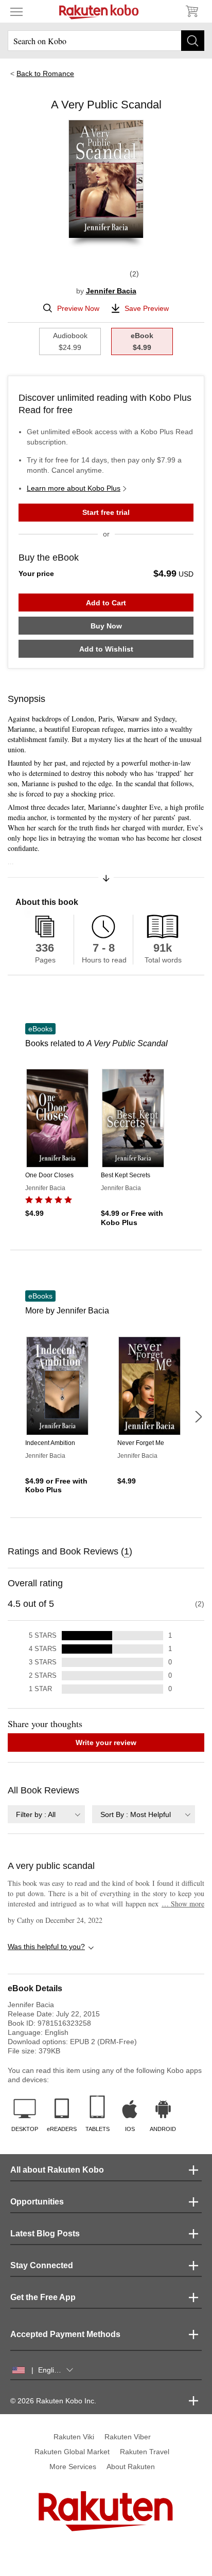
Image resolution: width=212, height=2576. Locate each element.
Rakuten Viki (74, 2437)
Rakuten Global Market (72, 2452)
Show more (183, 1904)
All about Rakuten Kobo (57, 2170)
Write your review (106, 1743)
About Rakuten (131, 2467)
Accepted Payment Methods (65, 2334)
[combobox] (46, 1814)
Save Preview (147, 308)
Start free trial (106, 512)
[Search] (193, 41)
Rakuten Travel (145, 2452)
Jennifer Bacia (111, 291)
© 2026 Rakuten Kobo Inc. (53, 2401)
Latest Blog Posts (45, 2234)
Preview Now (78, 308)
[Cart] (191, 11)
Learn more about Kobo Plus (74, 488)
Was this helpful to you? (46, 1947)
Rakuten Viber (128, 2437)
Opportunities (37, 2202)
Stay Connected (42, 2265)
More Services (73, 2467)
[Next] (198, 1417)
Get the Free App (43, 2297)
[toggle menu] (16, 11)
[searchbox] (106, 41)
